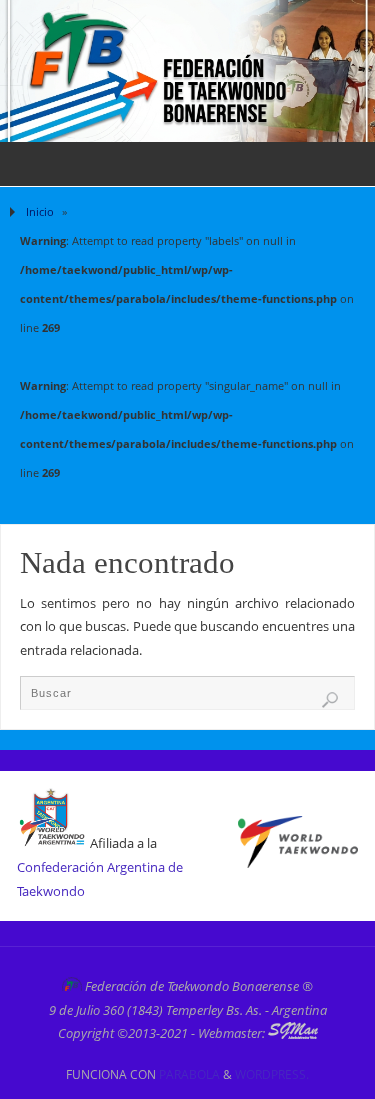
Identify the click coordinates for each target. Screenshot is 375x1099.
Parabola (189, 1074)
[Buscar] (330, 700)
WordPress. (272, 1074)
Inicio (40, 211)
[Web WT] (298, 863)
